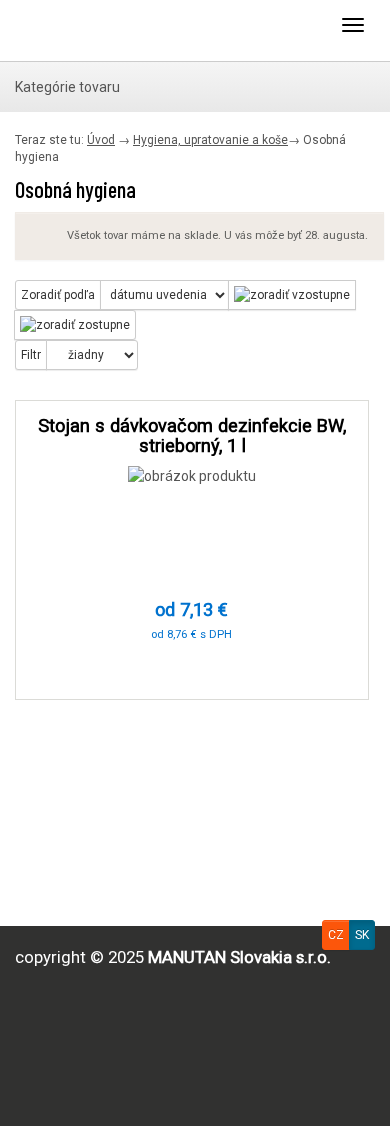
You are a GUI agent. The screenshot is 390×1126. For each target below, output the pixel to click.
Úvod (101, 140)
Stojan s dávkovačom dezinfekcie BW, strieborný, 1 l (192, 435)
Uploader (95, 30)
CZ (336, 935)
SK (362, 935)
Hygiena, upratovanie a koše (210, 140)
